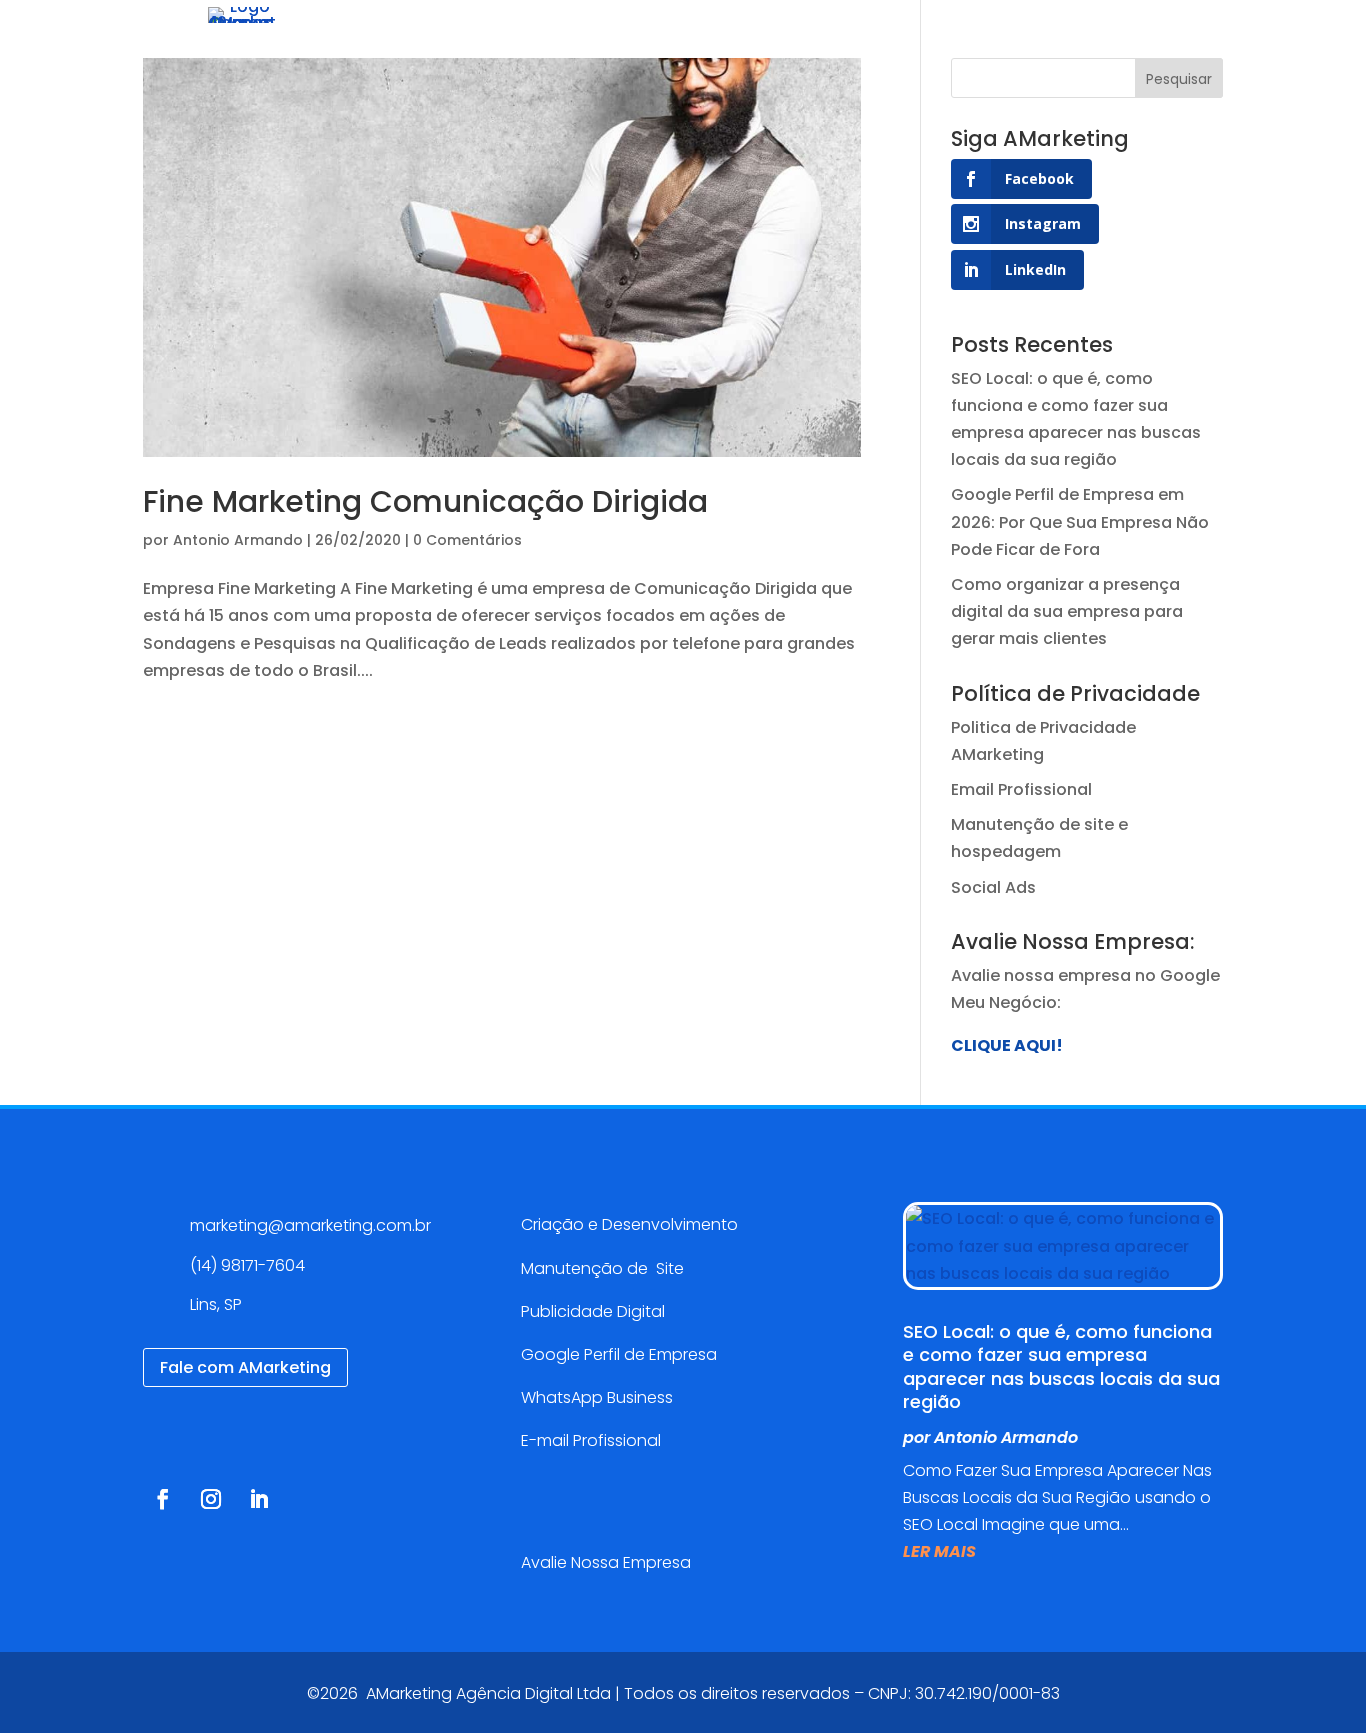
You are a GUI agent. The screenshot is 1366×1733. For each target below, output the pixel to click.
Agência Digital (475, 44)
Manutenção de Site (602, 1268)
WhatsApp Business (597, 1397)
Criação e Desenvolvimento (629, 1224)
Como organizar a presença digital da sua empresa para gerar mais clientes (1067, 611)
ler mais (939, 1551)
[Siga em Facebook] (163, 1499)
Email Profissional (1021, 789)
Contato (1070, 44)
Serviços (601, 44)
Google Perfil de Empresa (619, 1354)
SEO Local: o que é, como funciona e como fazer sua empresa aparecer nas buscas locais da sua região (1061, 1366)
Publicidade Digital (593, 1311)
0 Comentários (467, 540)
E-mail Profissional (593, 1440)
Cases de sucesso (761, 44)
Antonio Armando (238, 540)
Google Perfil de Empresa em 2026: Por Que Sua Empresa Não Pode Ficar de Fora (1080, 521)
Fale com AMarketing (245, 1367)
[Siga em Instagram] (211, 1499)
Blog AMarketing (937, 44)
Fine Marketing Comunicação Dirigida (425, 501)
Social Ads (993, 887)
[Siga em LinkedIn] (259, 1499)
